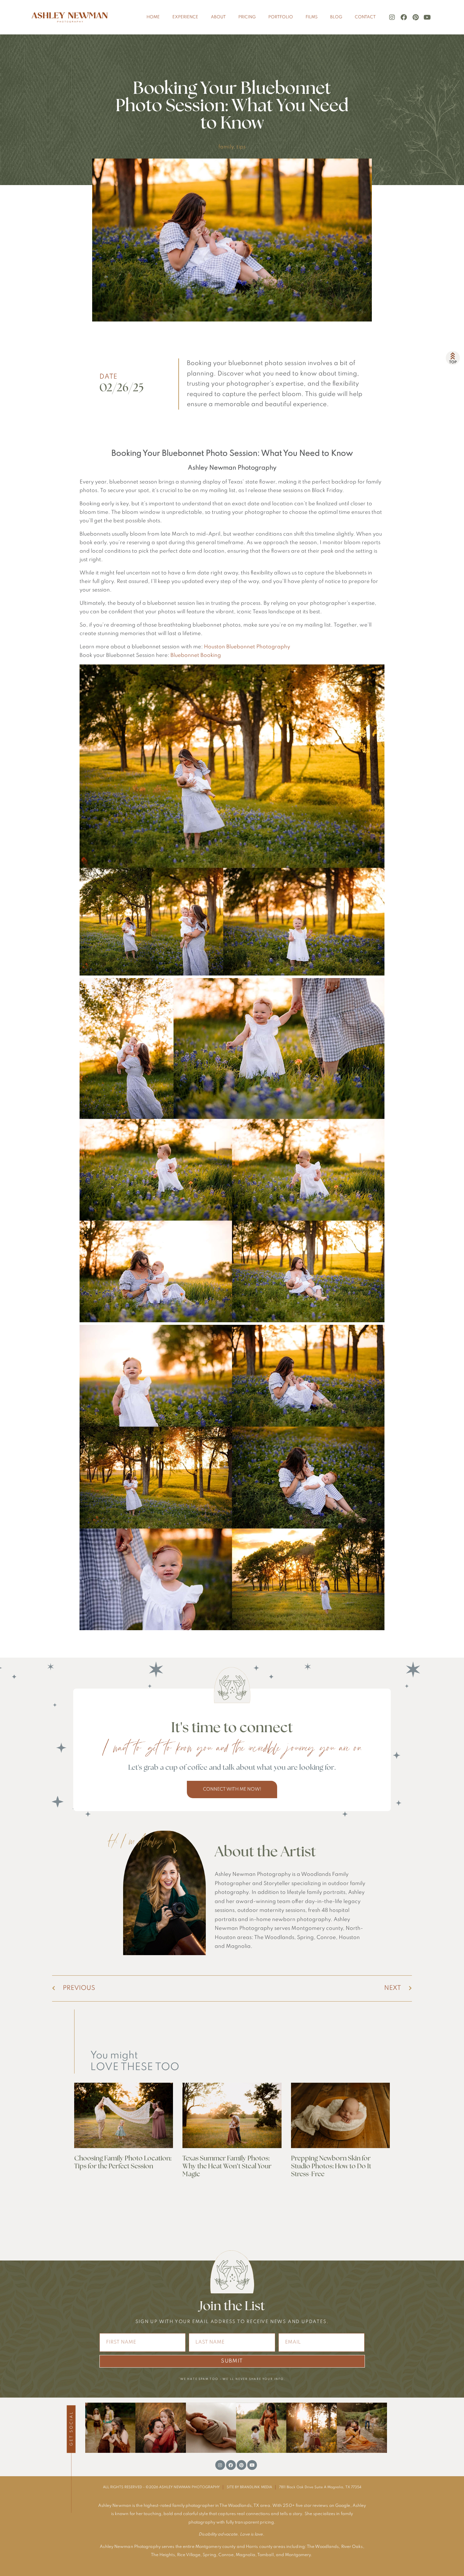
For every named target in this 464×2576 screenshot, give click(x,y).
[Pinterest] (415, 17)
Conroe (226, 2555)
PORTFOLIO (281, 17)
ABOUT (218, 17)
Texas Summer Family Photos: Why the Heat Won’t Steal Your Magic (227, 2166)
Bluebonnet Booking (196, 655)
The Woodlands (323, 2547)
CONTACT (365, 17)
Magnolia (246, 2555)
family (226, 147)
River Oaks (352, 2547)
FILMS (312, 17)
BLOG (336, 17)
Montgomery (298, 2555)
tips (241, 147)
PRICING (247, 17)
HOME (153, 17)
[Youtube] (427, 17)
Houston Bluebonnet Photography (247, 647)
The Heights (163, 2555)
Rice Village (189, 2555)
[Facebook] (404, 17)
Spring (209, 2555)
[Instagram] (392, 17)
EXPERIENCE (185, 17)
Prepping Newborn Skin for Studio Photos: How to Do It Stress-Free (331, 2166)
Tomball (265, 2555)
